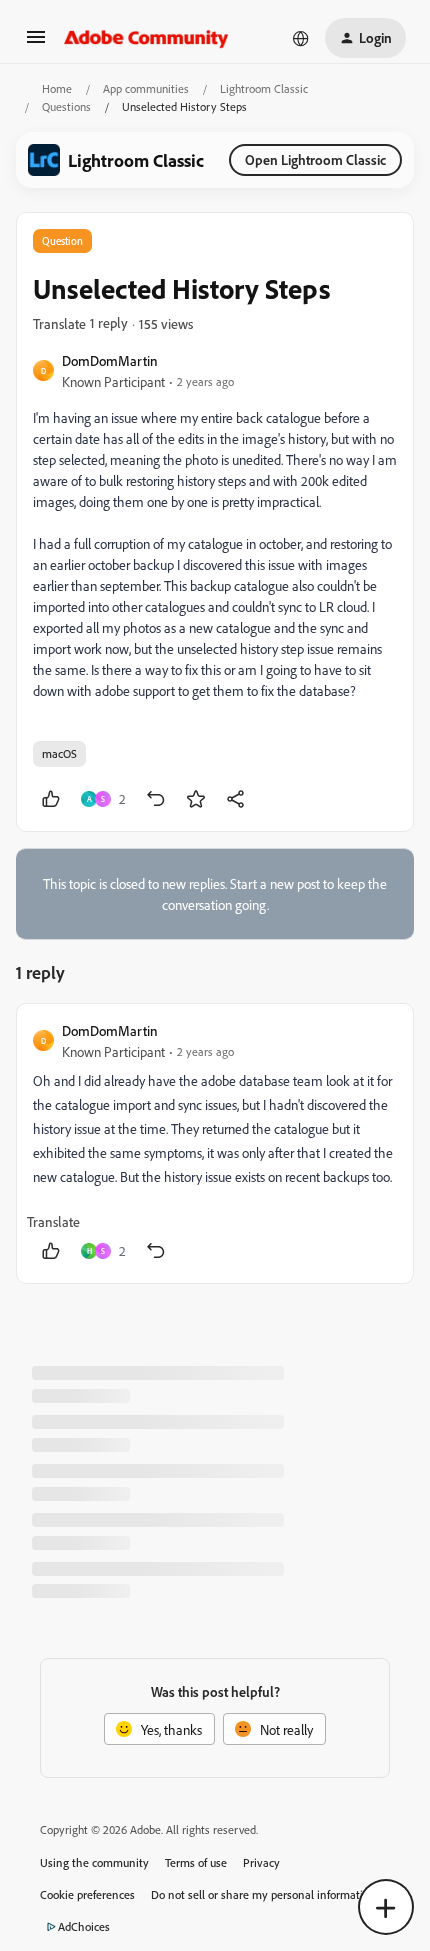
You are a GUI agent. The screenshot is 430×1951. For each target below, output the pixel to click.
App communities (146, 88)
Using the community (94, 1862)
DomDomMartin (110, 360)
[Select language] (301, 38)
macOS (59, 753)
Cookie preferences (87, 1894)
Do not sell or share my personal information (263, 1894)
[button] (36, 43)
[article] (215, 1143)
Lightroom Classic (264, 88)
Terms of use (196, 1862)
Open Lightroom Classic (315, 159)
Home (57, 88)
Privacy (261, 1862)
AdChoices (84, 1926)
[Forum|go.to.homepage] (146, 38)
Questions (66, 106)
